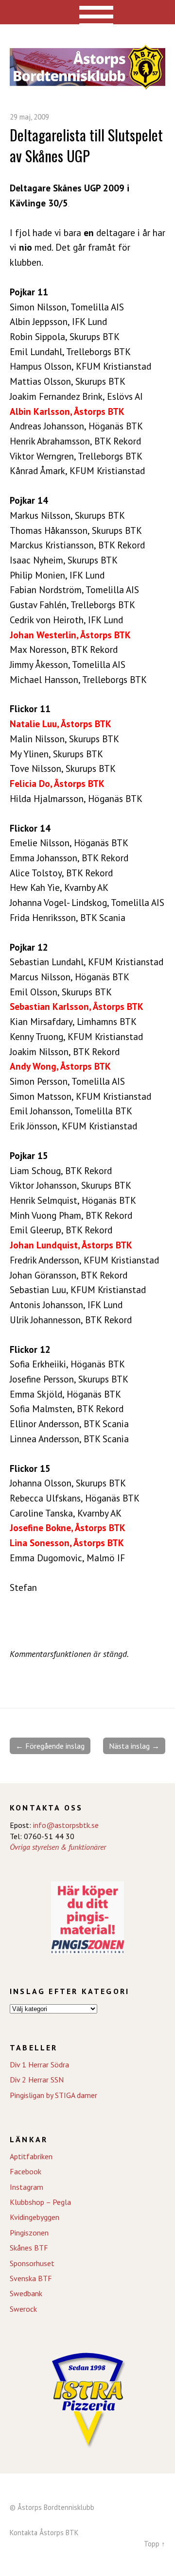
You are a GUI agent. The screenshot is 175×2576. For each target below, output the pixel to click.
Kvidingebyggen (35, 2217)
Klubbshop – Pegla (40, 2202)
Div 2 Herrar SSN (37, 2080)
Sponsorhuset (32, 2263)
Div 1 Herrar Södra (39, 2064)
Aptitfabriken (31, 2156)
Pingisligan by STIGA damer (53, 2095)
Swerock (23, 2309)
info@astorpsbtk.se (66, 1825)
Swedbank (26, 2293)
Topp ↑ (155, 2544)
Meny (88, 12)
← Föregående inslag (50, 1746)
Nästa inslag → (134, 1746)
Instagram (26, 2187)
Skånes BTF (29, 2248)
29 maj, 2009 (29, 117)
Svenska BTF (31, 2278)
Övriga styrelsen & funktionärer (58, 1847)
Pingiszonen (29, 2233)
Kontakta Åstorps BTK (44, 2533)
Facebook (26, 2171)
